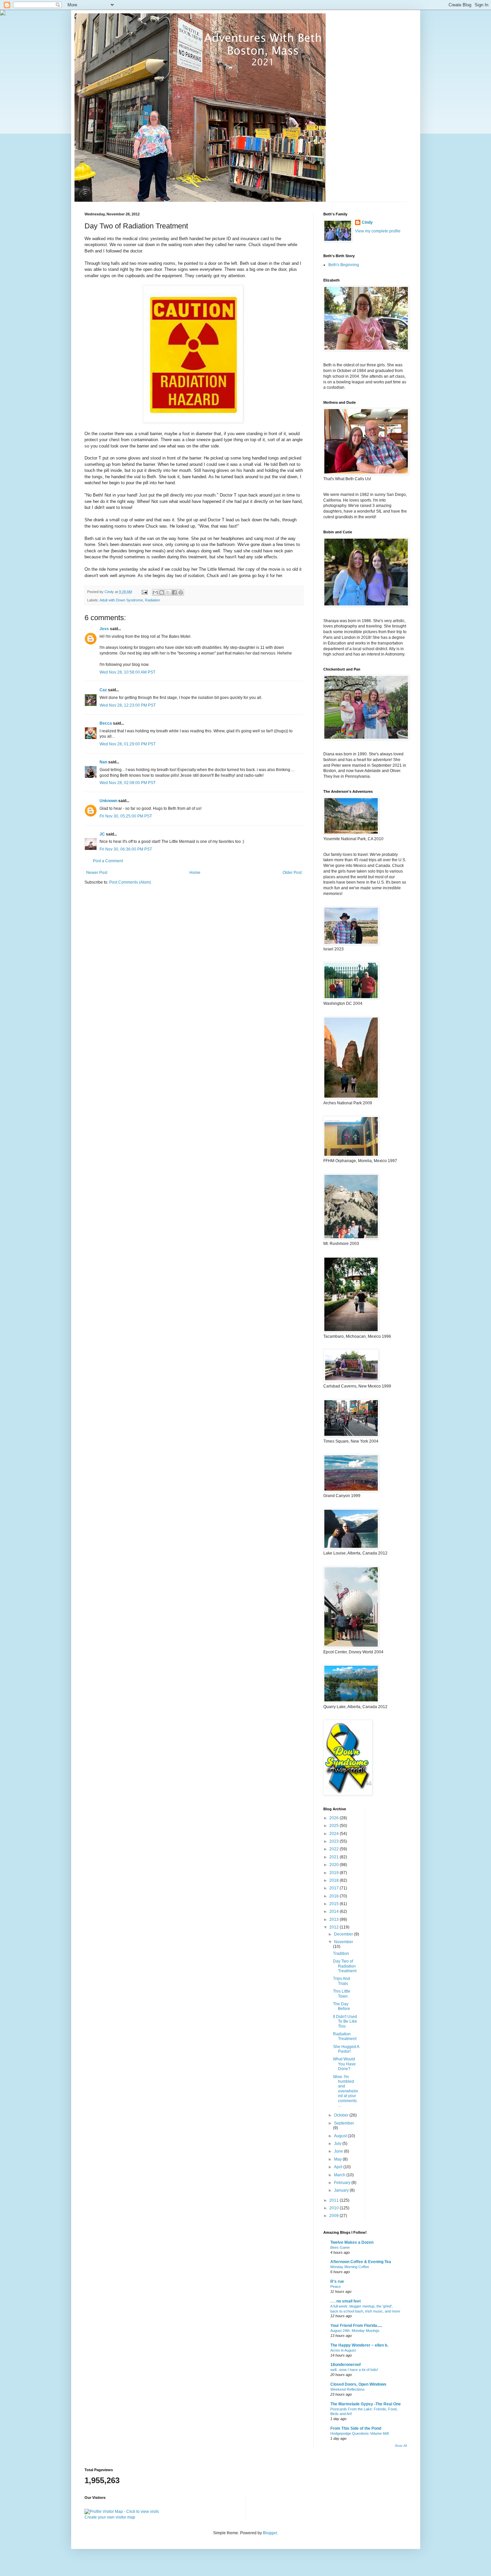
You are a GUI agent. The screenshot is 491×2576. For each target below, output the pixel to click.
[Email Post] (144, 592)
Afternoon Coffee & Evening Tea (361, 2262)
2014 (335, 1911)
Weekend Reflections (348, 2389)
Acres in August (343, 2350)
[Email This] (155, 592)
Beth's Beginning (344, 265)
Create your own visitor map (110, 2517)
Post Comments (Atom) (130, 882)
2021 (335, 1857)
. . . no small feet (346, 2301)
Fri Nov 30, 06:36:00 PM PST (126, 849)
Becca (106, 723)
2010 (335, 2208)
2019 (335, 1873)
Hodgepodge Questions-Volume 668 (360, 2433)
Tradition (341, 1954)
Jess (104, 629)
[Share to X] (168, 592)
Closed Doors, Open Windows (358, 2384)
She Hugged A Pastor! (346, 2049)
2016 (335, 1896)
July (338, 2144)
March (340, 2175)
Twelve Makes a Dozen (352, 2242)
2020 (335, 1865)
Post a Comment (108, 861)
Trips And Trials (342, 1981)
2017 (335, 1888)
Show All (401, 2446)
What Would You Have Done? (344, 2064)
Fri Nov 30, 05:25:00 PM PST (126, 816)
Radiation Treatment (345, 2036)
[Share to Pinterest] (181, 592)
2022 (335, 1849)
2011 (335, 2200)
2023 (335, 1841)
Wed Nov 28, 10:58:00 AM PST (127, 672)
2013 (335, 1919)
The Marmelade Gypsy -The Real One (366, 2404)
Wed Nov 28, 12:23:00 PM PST (128, 705)
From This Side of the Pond (356, 2428)
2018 (335, 1880)
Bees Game (340, 2247)
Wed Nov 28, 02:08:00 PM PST (128, 783)
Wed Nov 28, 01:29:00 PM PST (128, 744)
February (343, 2183)
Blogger (270, 2533)
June (339, 2151)
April (339, 2167)
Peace (336, 2286)
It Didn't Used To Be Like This (345, 2021)
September (344, 2123)
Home (195, 873)
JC (102, 834)
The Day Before (342, 2006)
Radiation (152, 600)
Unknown (108, 801)
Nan (103, 762)
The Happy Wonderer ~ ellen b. (359, 2345)
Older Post (292, 873)
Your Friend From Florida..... (356, 2326)
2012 (335, 1927)
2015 (335, 1904)
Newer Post (97, 873)
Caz (103, 690)
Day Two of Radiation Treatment (345, 1966)
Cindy (367, 222)
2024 (335, 1834)
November (344, 1942)
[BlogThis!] (162, 592)
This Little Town (342, 1994)
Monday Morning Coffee (350, 2267)
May (338, 2159)
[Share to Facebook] (174, 592)
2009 (335, 2216)
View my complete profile (378, 231)
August (341, 2136)
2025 (335, 1826)
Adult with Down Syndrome (121, 600)
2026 (335, 1818)
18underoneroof (346, 2365)
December (344, 1934)
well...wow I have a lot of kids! (354, 2370)
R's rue (337, 2281)
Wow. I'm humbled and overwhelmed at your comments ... (346, 2091)
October (342, 2115)
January (342, 2190)
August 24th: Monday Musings (355, 2331)
